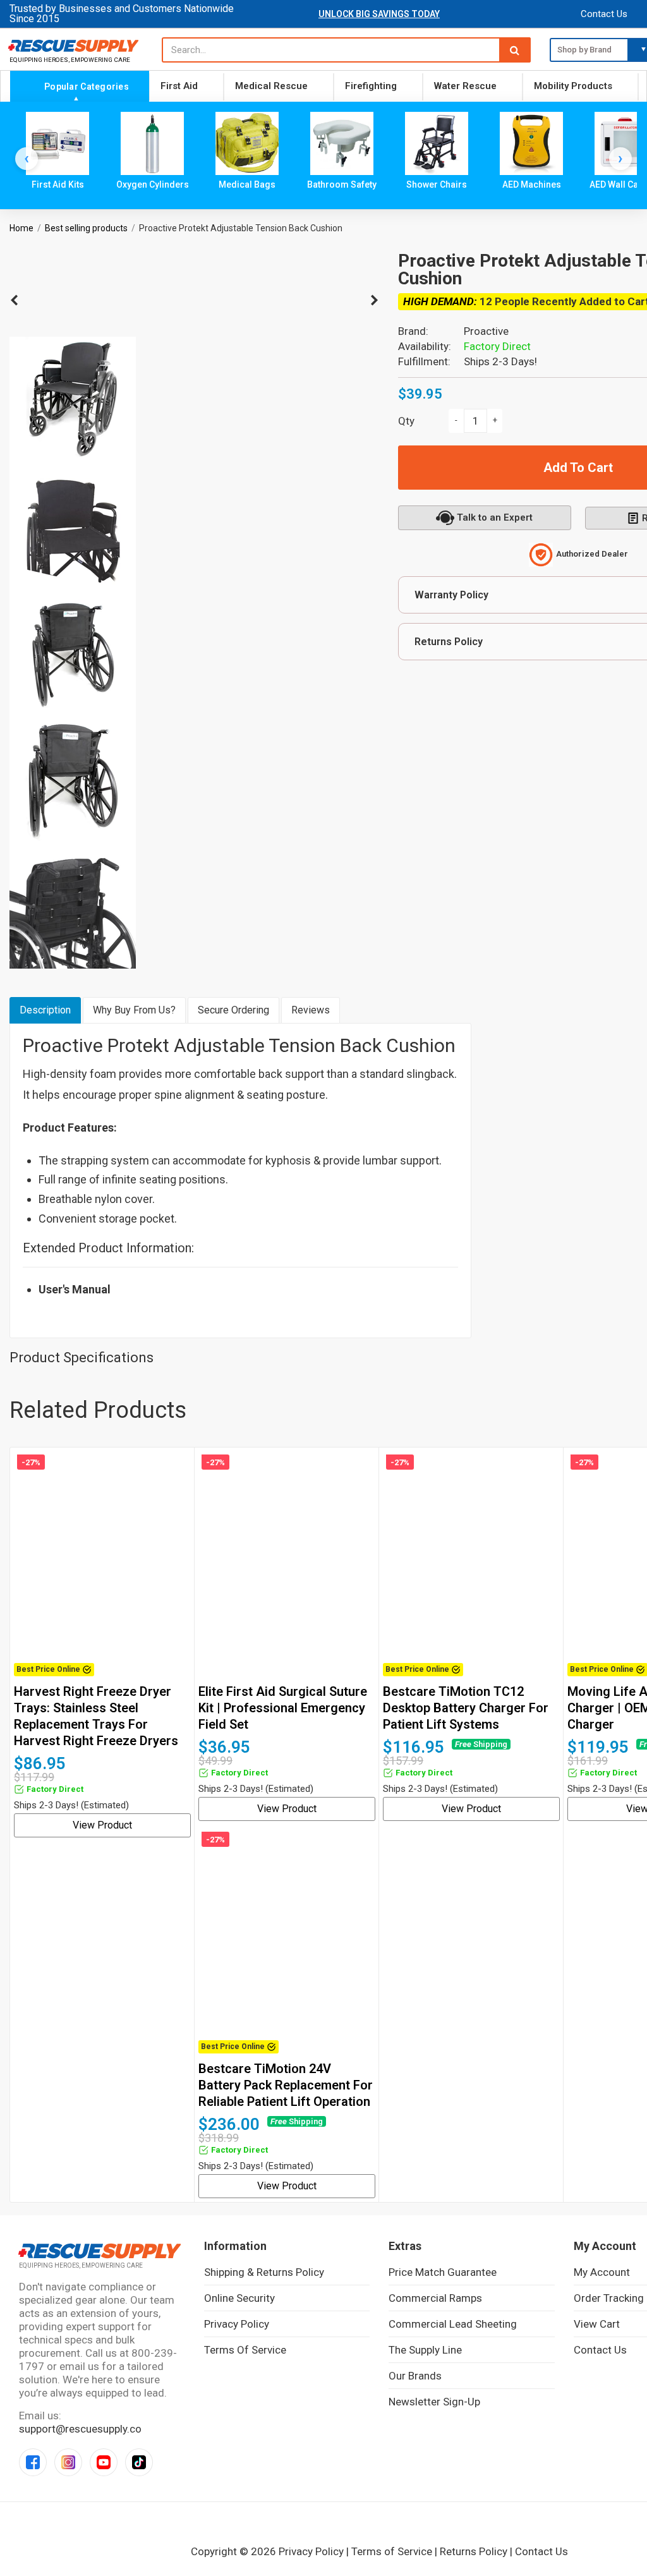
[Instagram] (68, 2462)
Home (21, 228)
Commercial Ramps (435, 2298)
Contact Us (604, 14)
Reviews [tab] (311, 1010)
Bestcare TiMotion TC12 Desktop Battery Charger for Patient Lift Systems (466, 1708)
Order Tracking (609, 2298)
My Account (602, 2272)
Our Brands (415, 2376)
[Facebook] (33, 2462)
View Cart (597, 2324)
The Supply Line (425, 2350)
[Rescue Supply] (76, 45)
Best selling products (86, 228)
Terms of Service (245, 2350)
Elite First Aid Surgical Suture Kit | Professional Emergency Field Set (283, 1708)
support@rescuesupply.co (80, 2429)
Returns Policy (474, 2551)
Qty (406, 421)
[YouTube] (104, 2462)
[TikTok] (139, 2462)
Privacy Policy (237, 2324)
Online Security (239, 2298)
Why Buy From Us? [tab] (134, 1010)
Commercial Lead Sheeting (453, 2324)
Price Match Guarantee (443, 2272)
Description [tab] (45, 1010)
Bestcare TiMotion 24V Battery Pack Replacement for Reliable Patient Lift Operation (286, 2085)
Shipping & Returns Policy (264, 2272)
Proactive (486, 331)
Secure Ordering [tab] (233, 1010)
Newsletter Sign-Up (434, 2402)
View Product (102, 1825)
